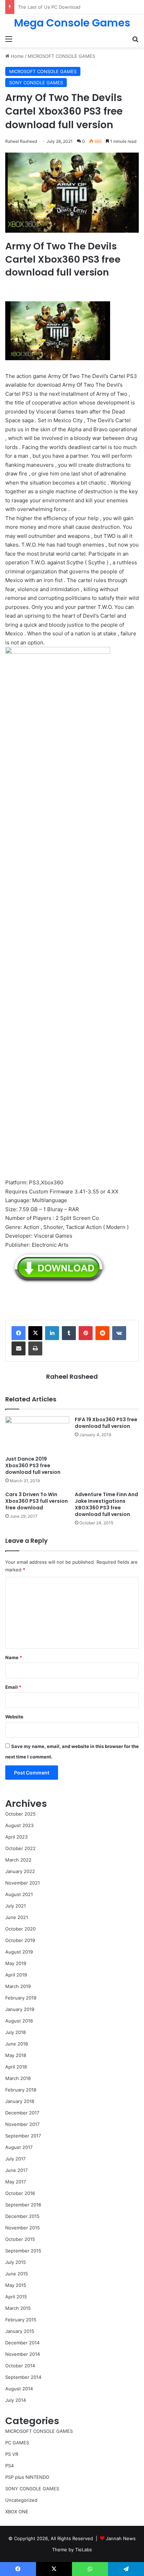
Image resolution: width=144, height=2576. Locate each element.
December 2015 (22, 2216)
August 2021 (19, 1894)
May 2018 (16, 2055)
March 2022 (18, 1860)
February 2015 (21, 2320)
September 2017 (23, 2136)
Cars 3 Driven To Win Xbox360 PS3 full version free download (37, 1501)
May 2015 (16, 2285)
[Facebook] (19, 1333)
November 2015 (23, 2228)
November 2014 (23, 2354)
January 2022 (20, 1871)
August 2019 (19, 1952)
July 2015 (16, 2262)
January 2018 (20, 2101)
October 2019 (20, 1940)
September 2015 (23, 2251)
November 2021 (23, 1883)
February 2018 (21, 2090)
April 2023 (16, 1837)
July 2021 (16, 1906)
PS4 (9, 2466)
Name (14, 1657)
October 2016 (20, 2193)
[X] (35, 1333)
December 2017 (22, 2113)
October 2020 (20, 1929)
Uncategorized (21, 2500)
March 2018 (18, 2078)
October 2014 (20, 2366)
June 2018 (17, 2044)
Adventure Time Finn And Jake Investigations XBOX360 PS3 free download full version (106, 1504)
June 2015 (17, 2274)
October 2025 (20, 1814)
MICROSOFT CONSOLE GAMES (61, 56)
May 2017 (16, 2182)
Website (14, 1717)
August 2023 (19, 1825)
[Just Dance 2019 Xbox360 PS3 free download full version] (37, 1434)
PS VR (12, 2454)
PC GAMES (17, 2443)
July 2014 (16, 2400)
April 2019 (16, 1975)
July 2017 (15, 2159)
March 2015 (18, 2308)
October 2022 (20, 1848)
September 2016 (23, 2205)
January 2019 (20, 2009)
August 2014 (19, 2389)
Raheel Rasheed (72, 1376)
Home (17, 56)
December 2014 (22, 2343)
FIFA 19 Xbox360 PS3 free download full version (106, 1423)
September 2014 (23, 2377)
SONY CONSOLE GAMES (36, 83)
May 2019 (16, 1963)
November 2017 (22, 2124)
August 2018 (19, 2021)
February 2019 (21, 1998)
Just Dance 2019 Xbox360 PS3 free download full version (33, 1465)
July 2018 (16, 2032)
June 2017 (16, 2170)
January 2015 (20, 2331)
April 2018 (16, 2067)
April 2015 (16, 2297)
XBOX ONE (17, 2512)
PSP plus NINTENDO (27, 2477)
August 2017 (19, 2147)
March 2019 (18, 1986)
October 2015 (20, 2239)
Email (13, 1687)
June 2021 (17, 1917)
